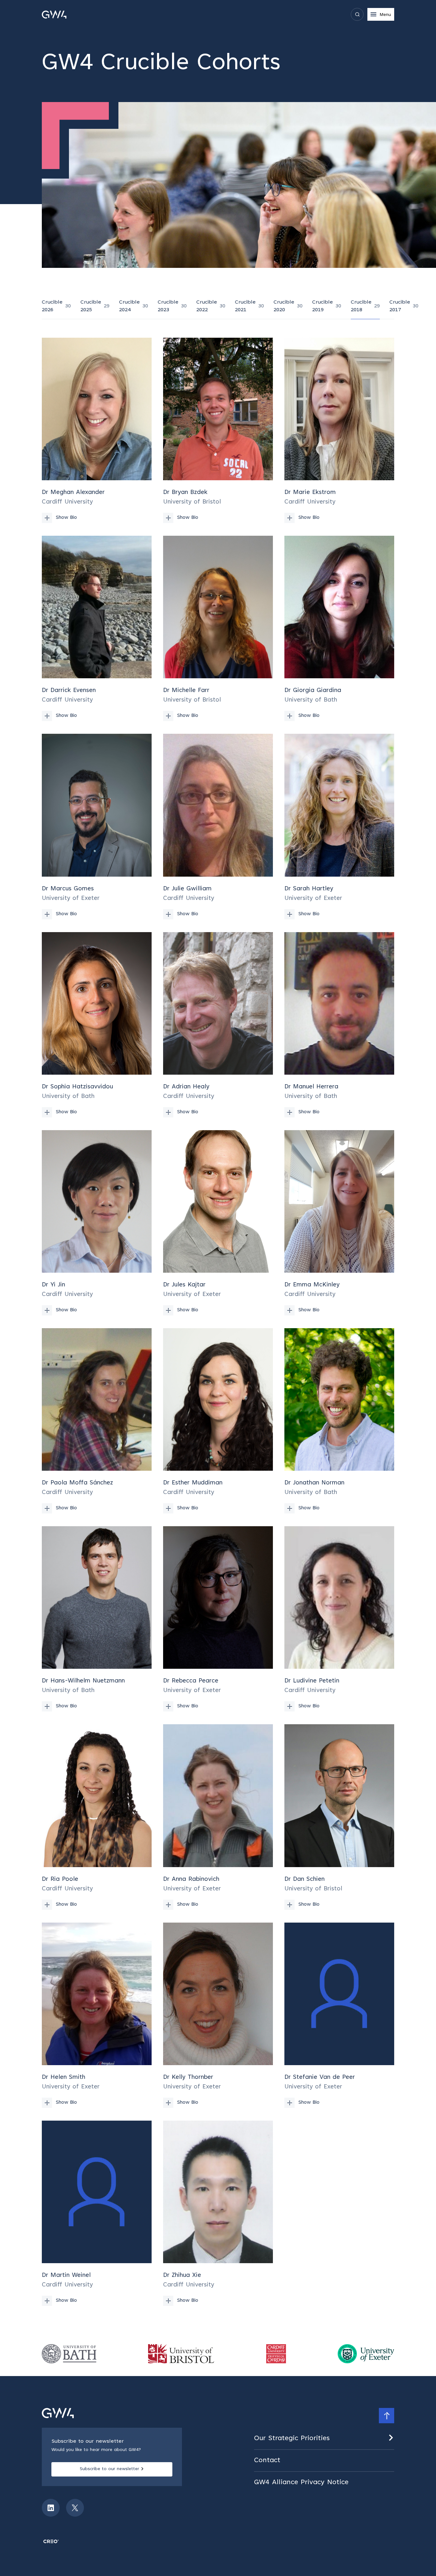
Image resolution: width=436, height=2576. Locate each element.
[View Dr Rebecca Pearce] (218, 1619)
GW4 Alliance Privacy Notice (301, 2483)
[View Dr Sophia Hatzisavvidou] (97, 1025)
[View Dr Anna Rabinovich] (218, 1817)
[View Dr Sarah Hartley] (339, 826)
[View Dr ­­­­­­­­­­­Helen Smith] (97, 2015)
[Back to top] (387, 2416)
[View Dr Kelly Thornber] (218, 2015)
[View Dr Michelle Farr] (218, 628)
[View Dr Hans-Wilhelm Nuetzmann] (97, 1619)
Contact (267, 2461)
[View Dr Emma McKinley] (339, 1223)
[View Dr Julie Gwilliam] (218, 826)
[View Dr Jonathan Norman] (339, 1421)
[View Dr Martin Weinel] (97, 2213)
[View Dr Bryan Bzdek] (218, 430)
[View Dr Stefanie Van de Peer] (339, 2015)
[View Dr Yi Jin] (97, 1223)
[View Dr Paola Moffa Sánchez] (97, 1421)
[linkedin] (51, 2508)
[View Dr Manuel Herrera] (339, 1025)
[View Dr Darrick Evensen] (97, 628)
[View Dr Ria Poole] (97, 1817)
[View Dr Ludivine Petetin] (339, 1619)
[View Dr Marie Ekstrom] (339, 430)
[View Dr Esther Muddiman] (218, 1421)
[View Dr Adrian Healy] (218, 1025)
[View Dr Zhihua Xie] (218, 2213)
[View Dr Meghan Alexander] (97, 430)
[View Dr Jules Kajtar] (218, 1223)
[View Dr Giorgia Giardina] (339, 628)
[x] (75, 2508)
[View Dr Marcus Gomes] (97, 826)
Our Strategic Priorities (292, 2439)
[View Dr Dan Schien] (339, 1817)
